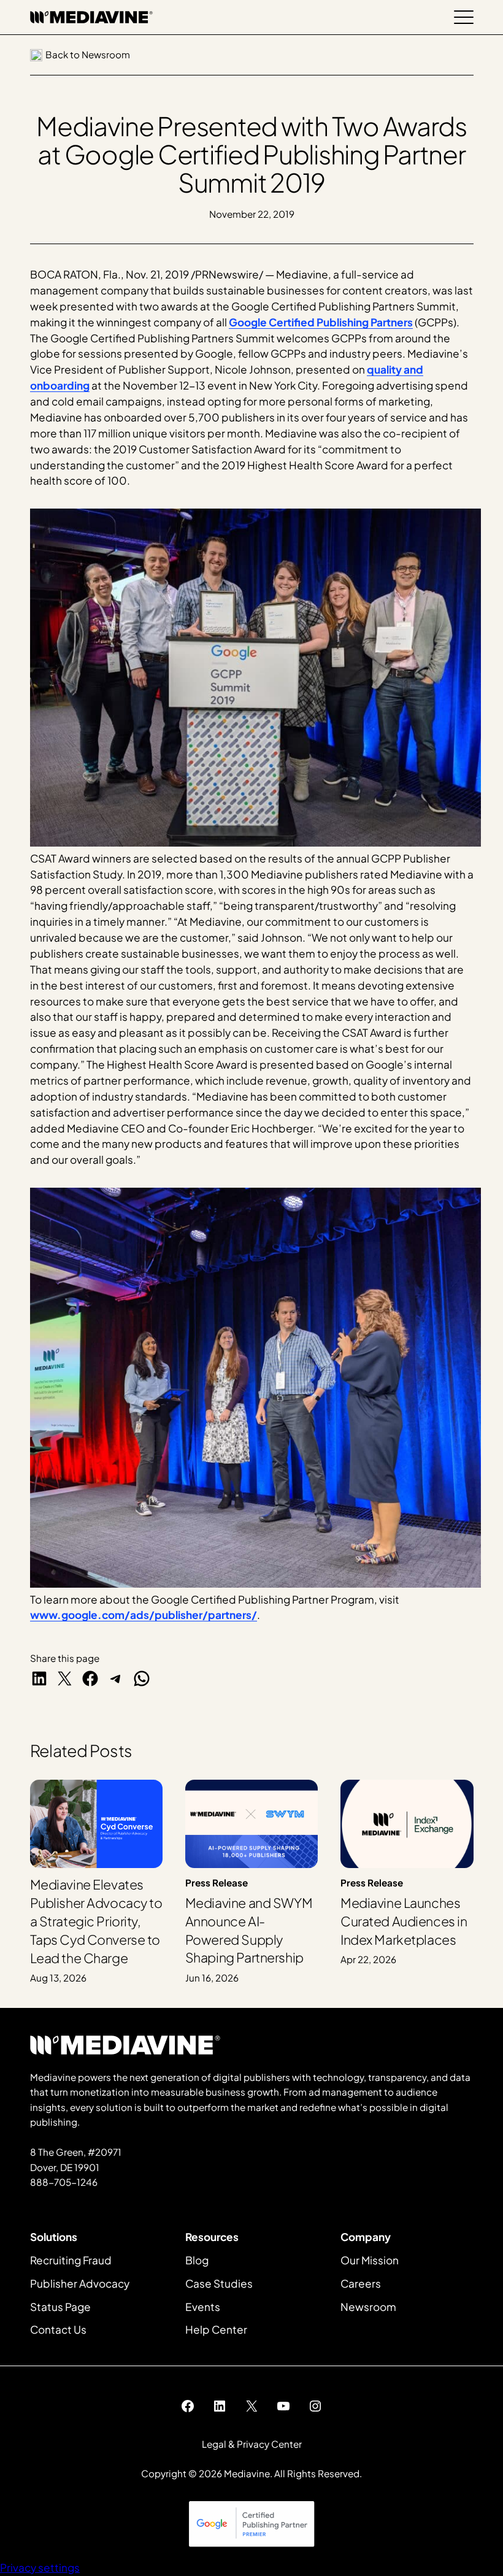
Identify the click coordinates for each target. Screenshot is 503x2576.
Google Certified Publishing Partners (321, 322)
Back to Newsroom (88, 54)
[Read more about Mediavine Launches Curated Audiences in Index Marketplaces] (407, 1882)
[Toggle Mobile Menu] (464, 17)
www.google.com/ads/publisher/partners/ (144, 1615)
